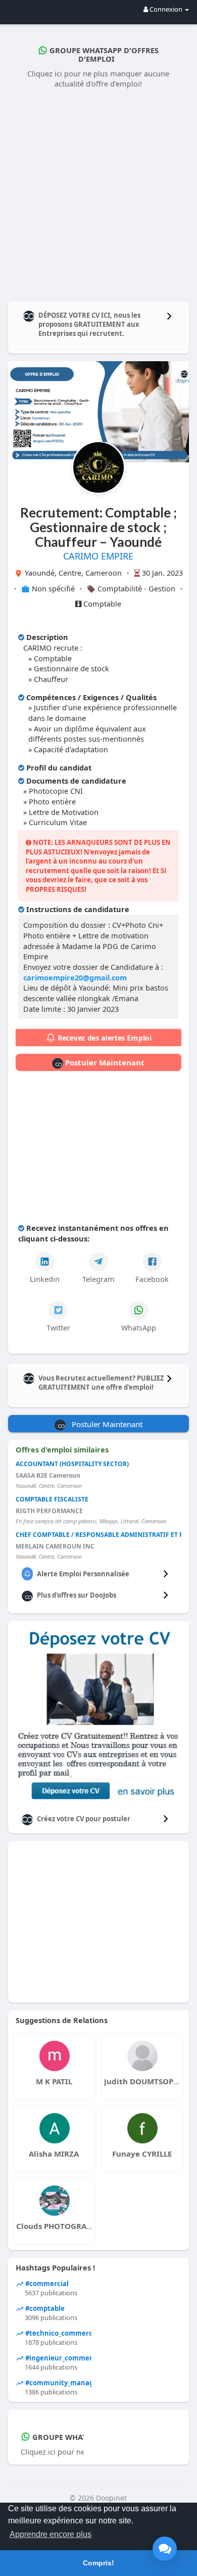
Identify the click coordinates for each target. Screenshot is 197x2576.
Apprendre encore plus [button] (51, 2534)
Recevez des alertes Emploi (103, 1038)
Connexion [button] (166, 9)
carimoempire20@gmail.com (75, 977)
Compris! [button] (98, 2563)
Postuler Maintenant (104, 1062)
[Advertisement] (98, 193)
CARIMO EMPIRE (98, 556)
